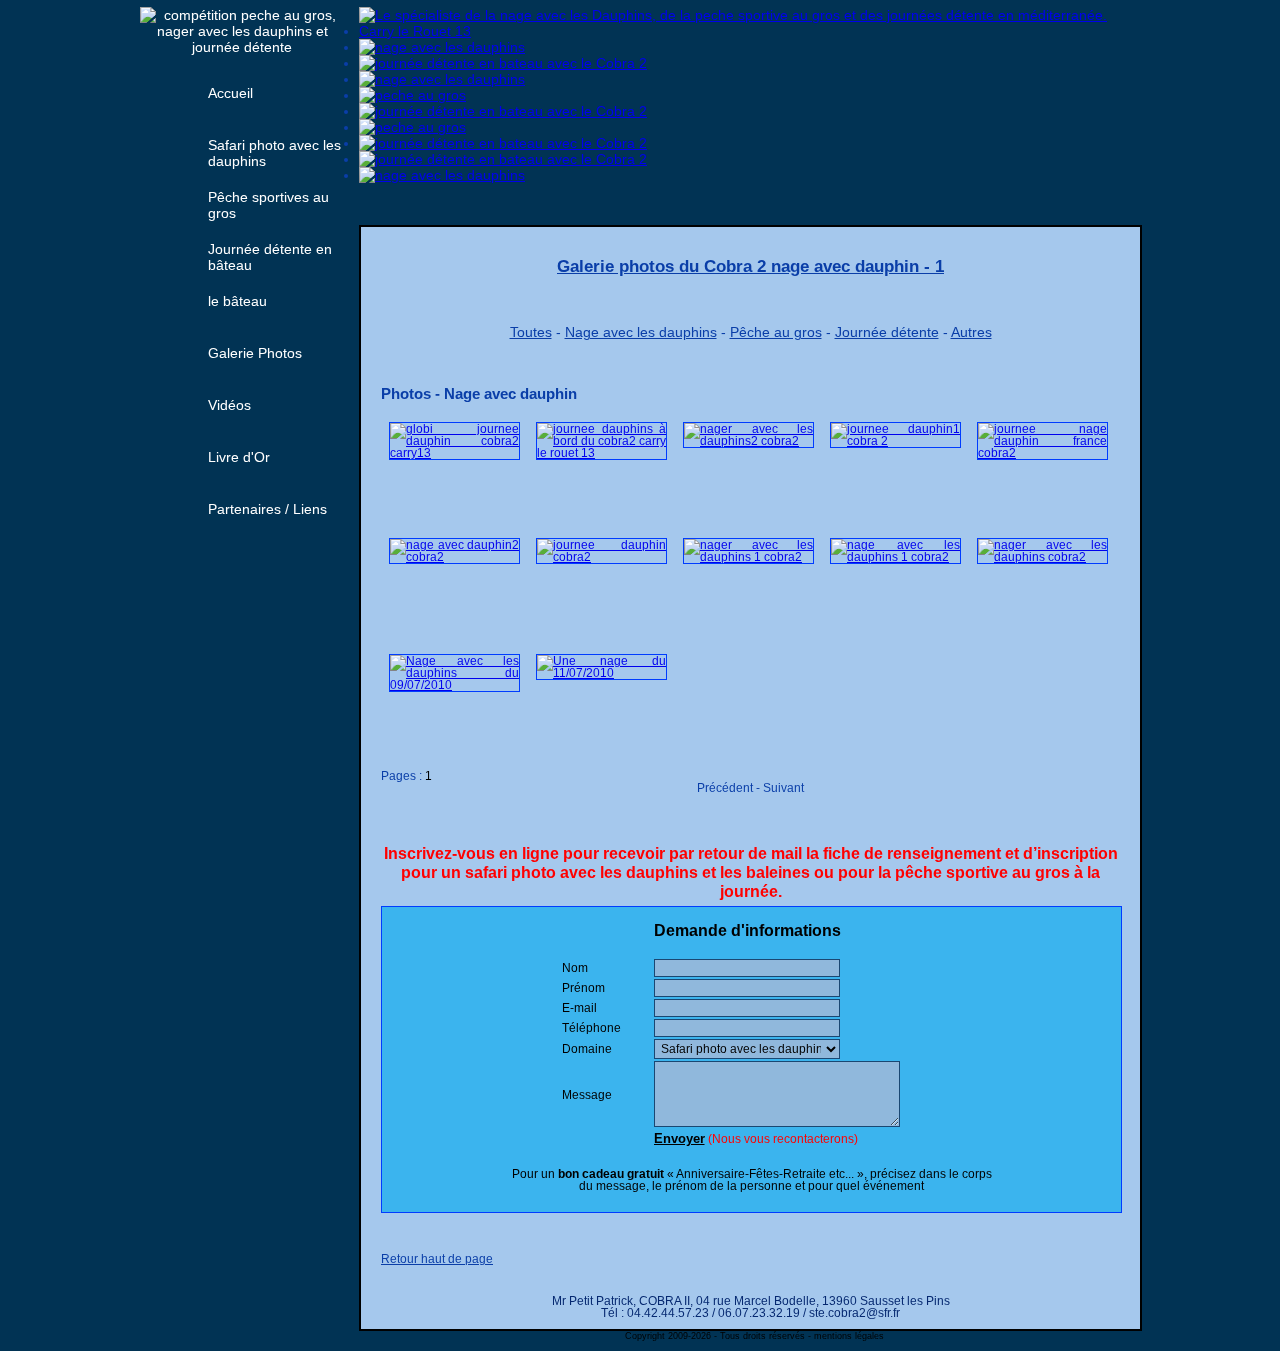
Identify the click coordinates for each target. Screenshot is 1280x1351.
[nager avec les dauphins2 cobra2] (748, 441)
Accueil (230, 93)
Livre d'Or (239, 457)
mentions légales (849, 1336)
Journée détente (887, 332)
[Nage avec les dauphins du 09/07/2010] (454, 685)
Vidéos (229, 405)
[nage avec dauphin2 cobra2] (454, 557)
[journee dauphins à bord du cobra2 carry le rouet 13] (601, 453)
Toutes (531, 332)
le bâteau (237, 301)
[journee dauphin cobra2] (601, 557)
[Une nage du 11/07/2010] (601, 673)
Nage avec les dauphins (641, 332)
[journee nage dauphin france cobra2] (1042, 453)
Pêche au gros (776, 332)
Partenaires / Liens (267, 509)
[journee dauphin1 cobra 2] (895, 441)
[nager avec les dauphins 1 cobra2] (748, 557)
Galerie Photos (255, 353)
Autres (971, 332)
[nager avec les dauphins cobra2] (1042, 557)
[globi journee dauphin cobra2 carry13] (454, 453)
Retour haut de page (437, 1259)
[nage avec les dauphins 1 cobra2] (895, 557)
